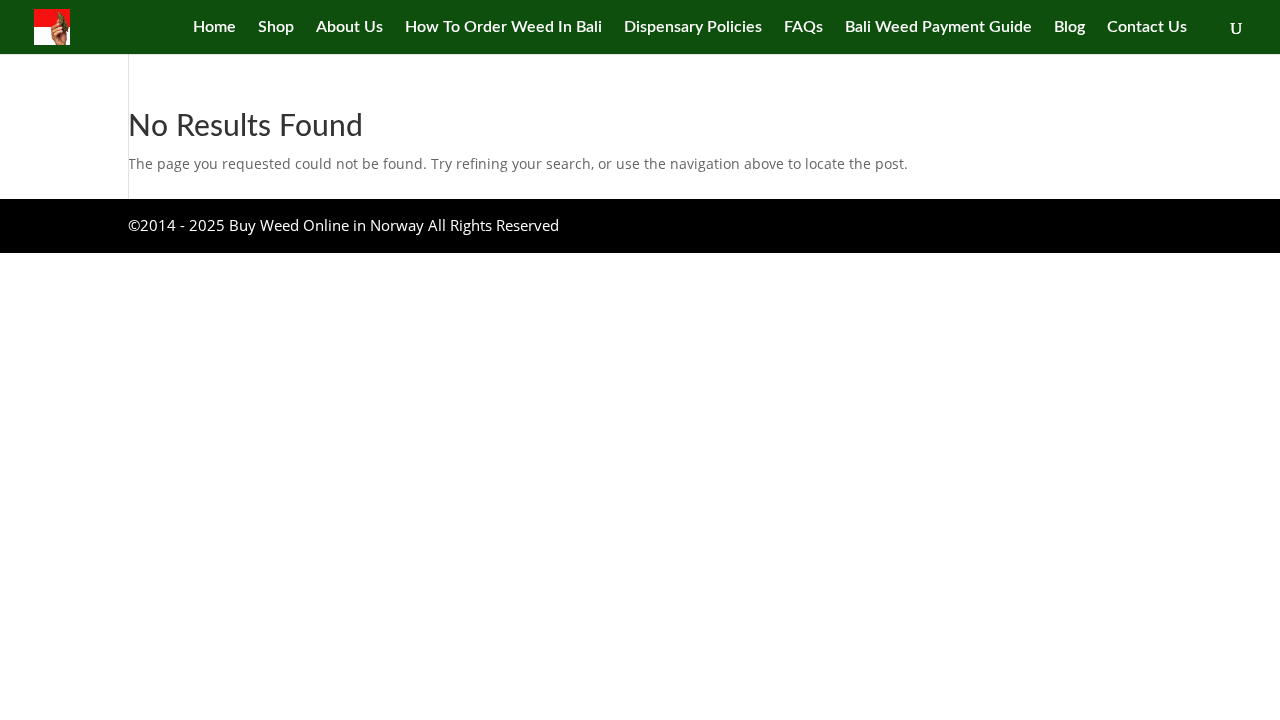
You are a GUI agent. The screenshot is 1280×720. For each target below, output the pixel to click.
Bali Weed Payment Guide (938, 27)
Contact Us (1147, 27)
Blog (1069, 27)
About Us (349, 27)
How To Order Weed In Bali (503, 27)
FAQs (803, 27)
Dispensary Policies (693, 27)
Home (214, 27)
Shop (276, 27)
